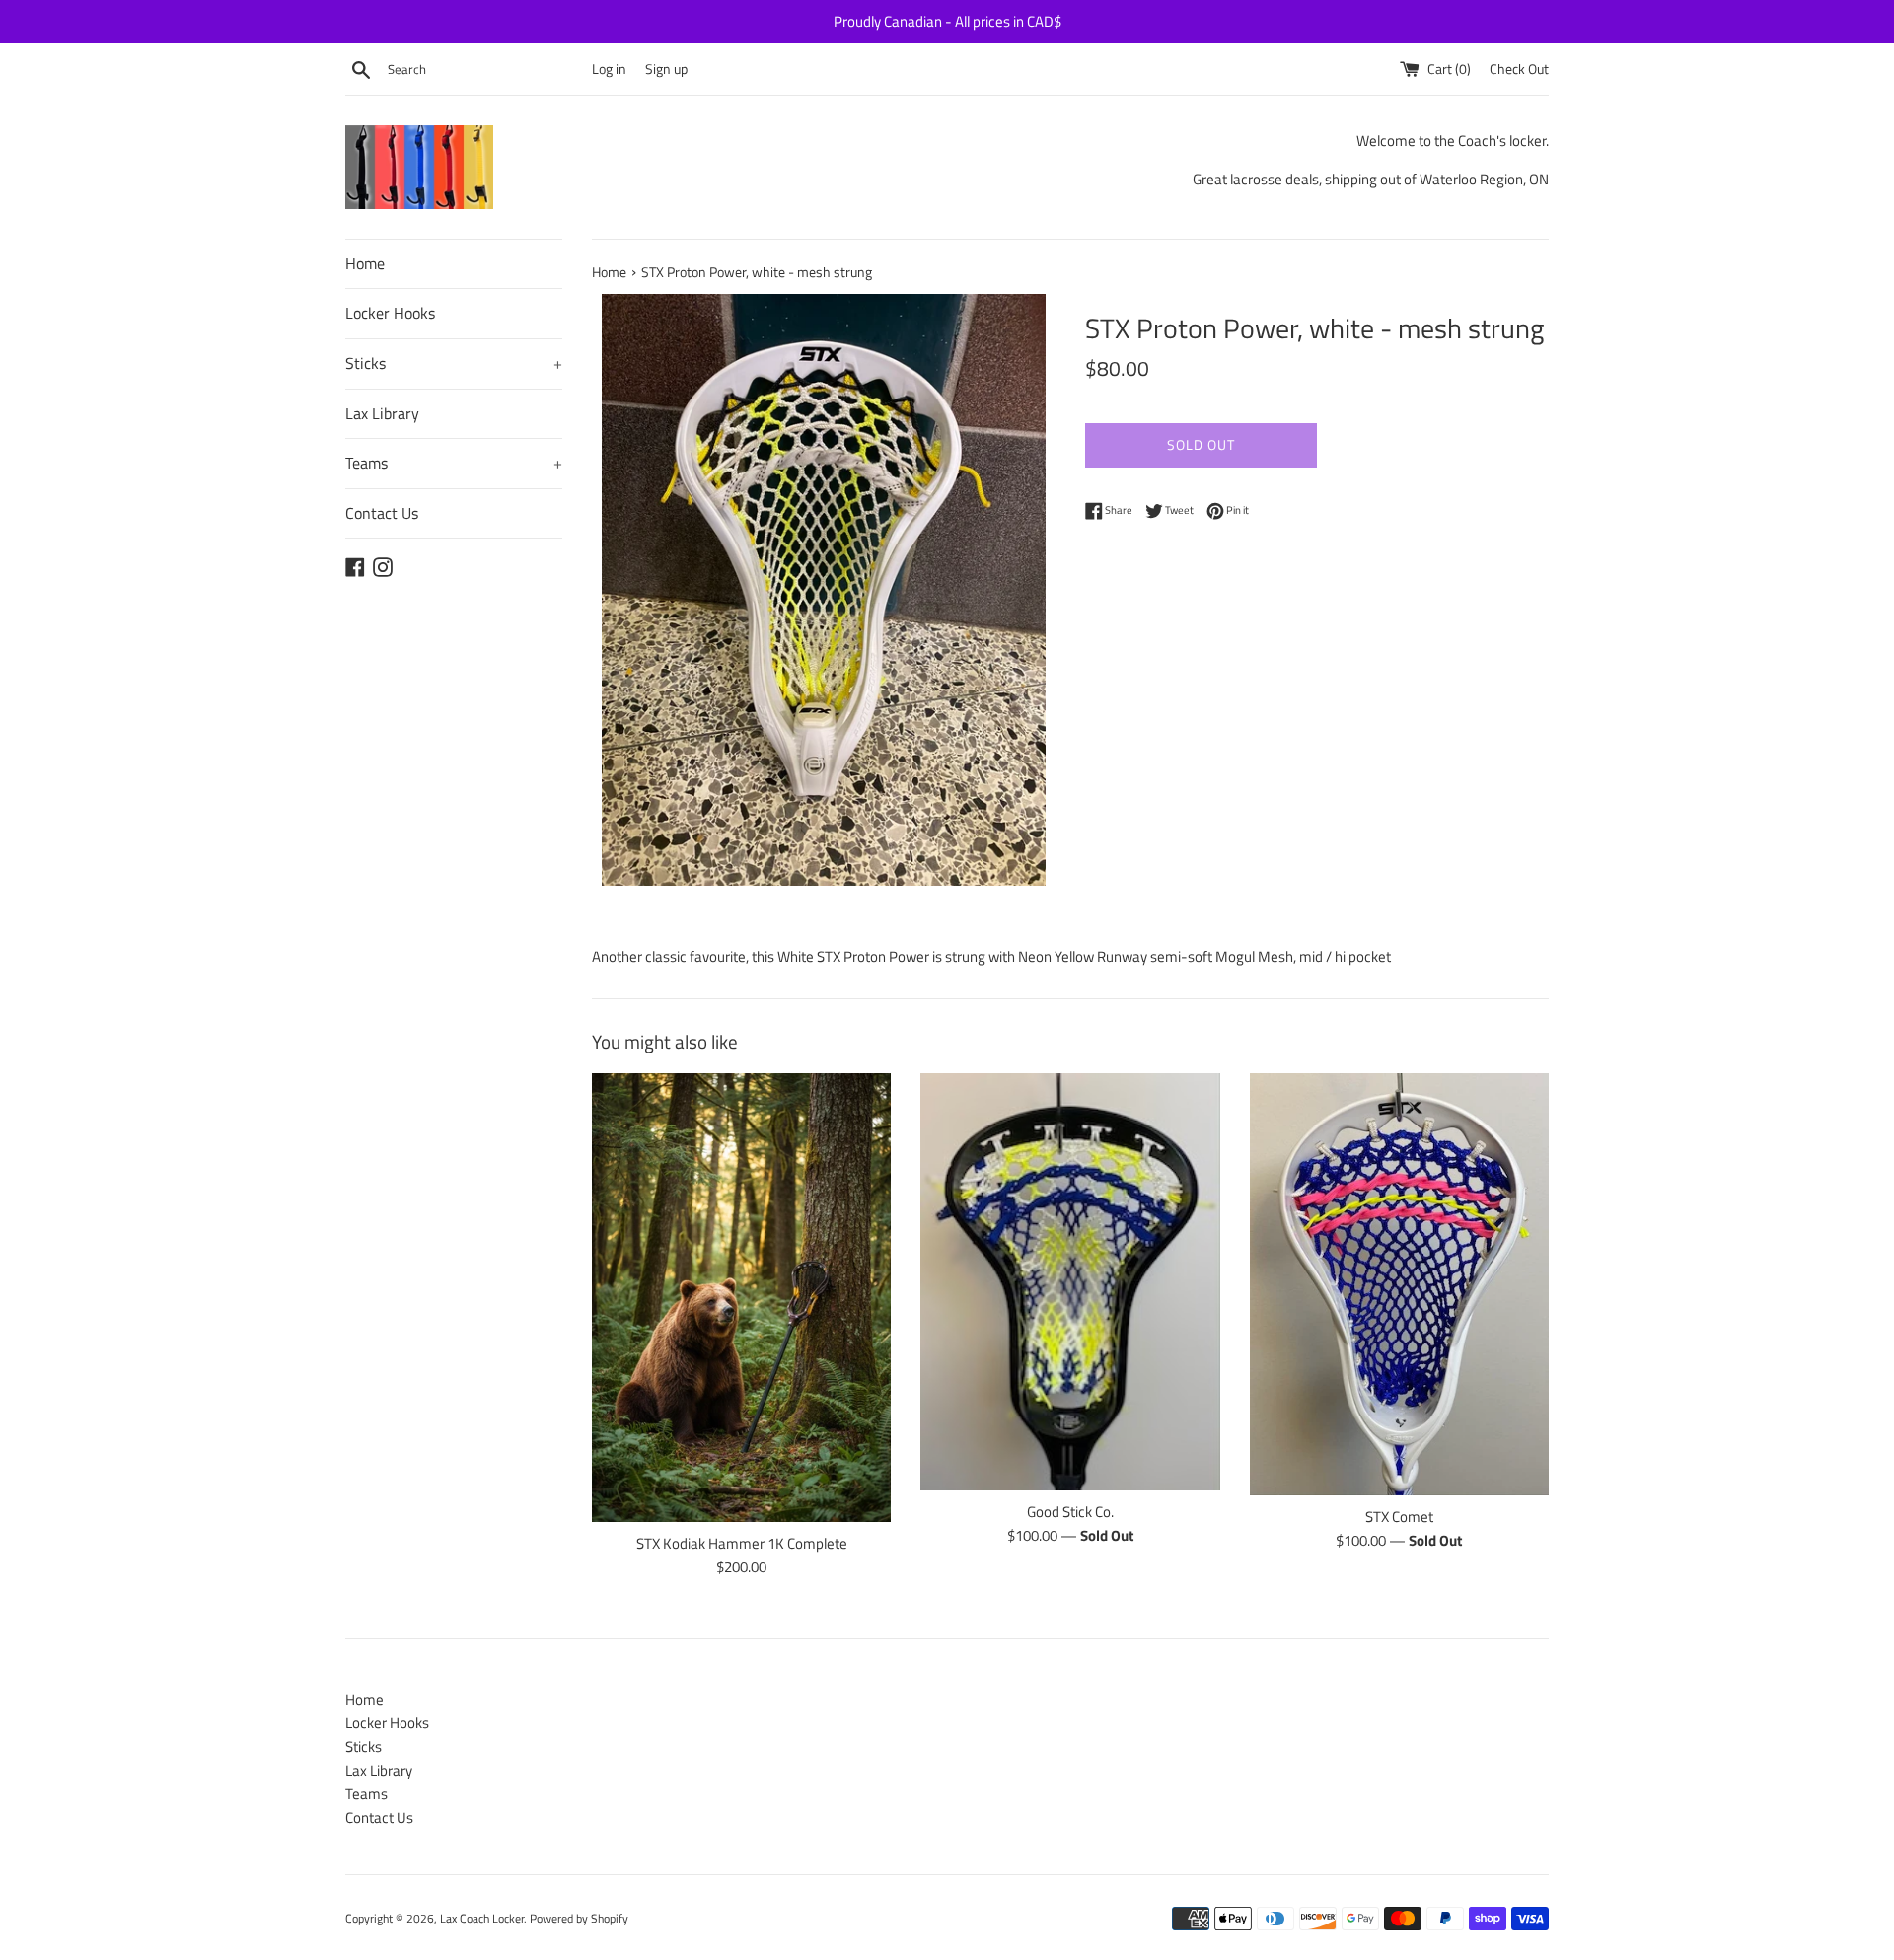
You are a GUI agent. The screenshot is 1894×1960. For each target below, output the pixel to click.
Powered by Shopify (579, 1918)
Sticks (454, 363)
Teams (454, 463)
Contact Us (382, 513)
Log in (609, 69)
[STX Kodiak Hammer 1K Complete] (741, 1298)
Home (365, 263)
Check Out (1519, 69)
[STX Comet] (1399, 1284)
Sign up (666, 69)
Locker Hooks (390, 313)
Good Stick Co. (1070, 1512)
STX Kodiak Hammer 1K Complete (742, 1543)
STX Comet (1399, 1517)
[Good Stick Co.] (1070, 1282)
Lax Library (382, 413)
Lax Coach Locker (482, 1918)
